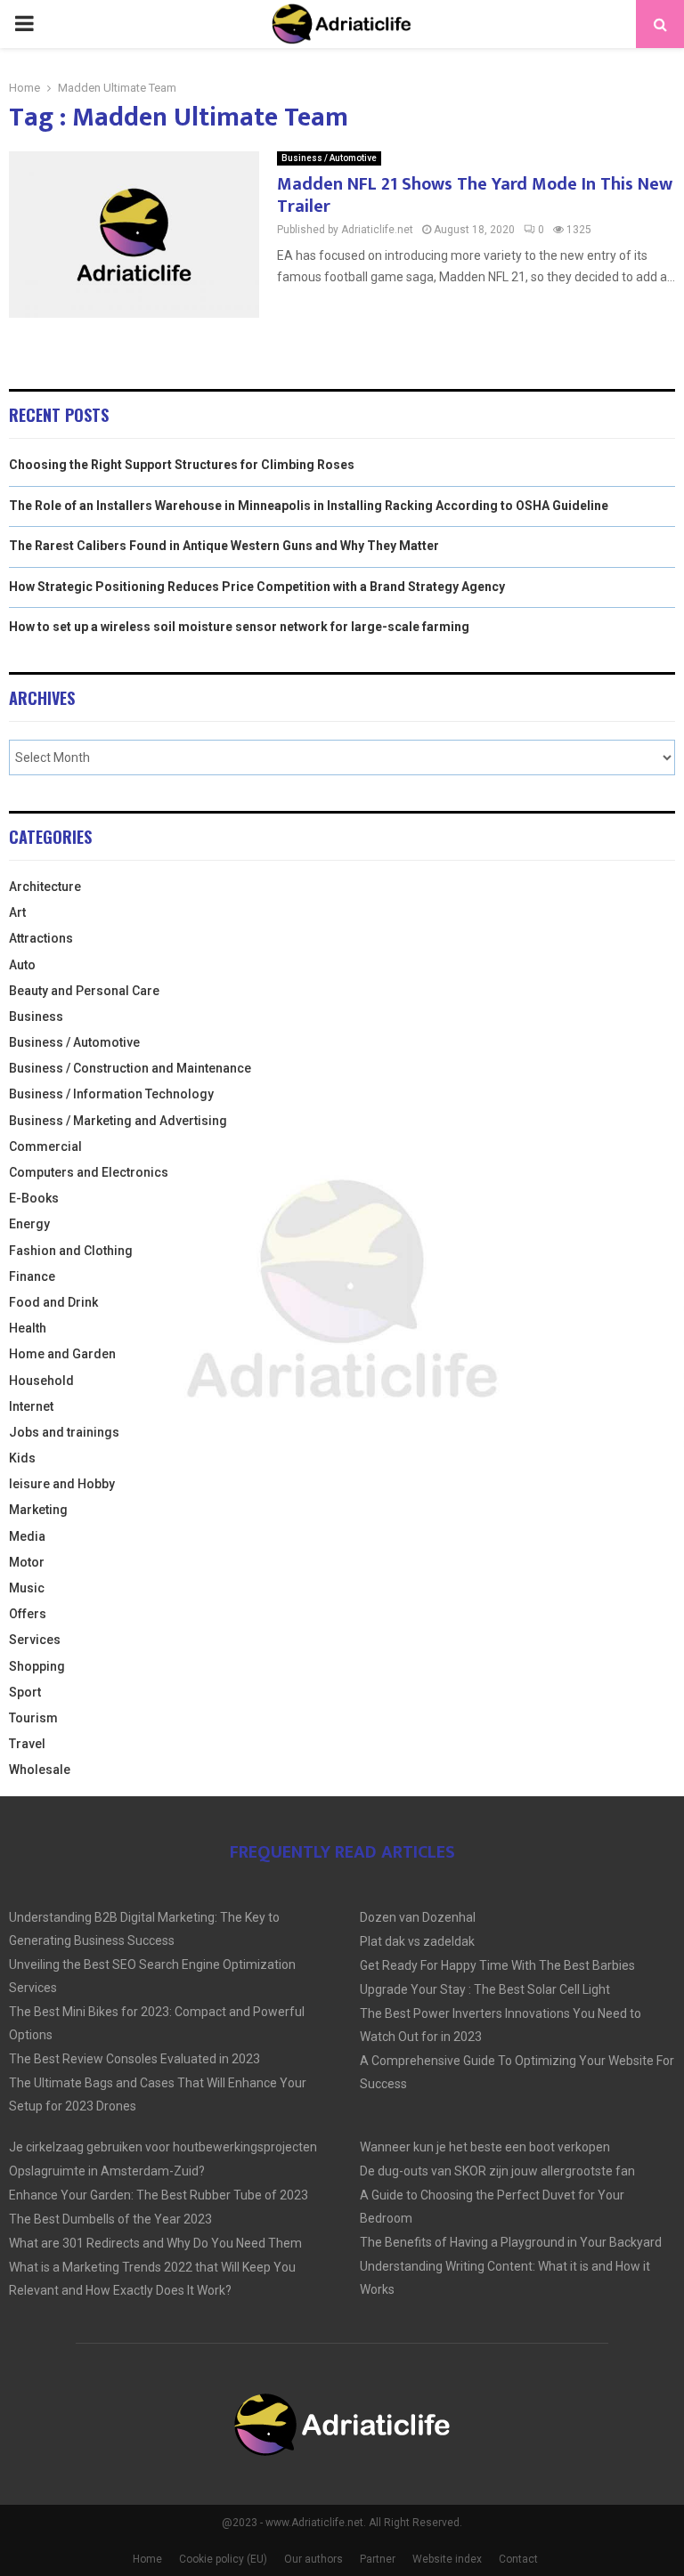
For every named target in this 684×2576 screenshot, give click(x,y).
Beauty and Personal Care (84, 991)
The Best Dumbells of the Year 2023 (110, 2219)
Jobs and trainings (64, 1432)
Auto (22, 965)
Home (147, 2559)
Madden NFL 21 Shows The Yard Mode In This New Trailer (475, 195)
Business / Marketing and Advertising (118, 1121)
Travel (27, 1744)
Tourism (33, 1718)
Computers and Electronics (89, 1172)
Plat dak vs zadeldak (417, 1941)
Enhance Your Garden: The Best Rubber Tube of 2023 (159, 2195)
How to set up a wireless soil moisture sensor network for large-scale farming (239, 627)
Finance (32, 1276)
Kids (22, 1458)
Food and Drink (53, 1302)
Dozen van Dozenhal (418, 1917)
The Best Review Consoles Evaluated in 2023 (134, 2059)
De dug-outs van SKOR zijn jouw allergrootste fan (497, 2171)
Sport (25, 1692)
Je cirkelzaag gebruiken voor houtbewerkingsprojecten (163, 2147)
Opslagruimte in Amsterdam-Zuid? (107, 2171)
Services (35, 1640)
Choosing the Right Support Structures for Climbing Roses (182, 465)
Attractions (41, 938)
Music (27, 1588)
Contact (518, 2559)
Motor (27, 1562)
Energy (29, 1224)
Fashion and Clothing (71, 1251)
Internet (31, 1406)
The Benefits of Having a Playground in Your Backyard (511, 2242)
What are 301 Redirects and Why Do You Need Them (155, 2243)
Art (17, 912)
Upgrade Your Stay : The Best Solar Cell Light (485, 1989)
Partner (378, 2559)
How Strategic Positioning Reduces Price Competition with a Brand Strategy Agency (257, 587)
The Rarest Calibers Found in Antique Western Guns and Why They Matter (224, 546)
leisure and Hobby (62, 1484)
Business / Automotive (329, 158)
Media (27, 1536)
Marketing (38, 1510)
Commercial (45, 1146)
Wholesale (40, 1770)
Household (41, 1381)
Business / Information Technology (111, 1094)
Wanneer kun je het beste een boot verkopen (485, 2147)
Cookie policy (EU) (223, 2559)
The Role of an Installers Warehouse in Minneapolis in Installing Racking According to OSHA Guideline (309, 506)
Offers (28, 1614)
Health (28, 1328)
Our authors (313, 2559)
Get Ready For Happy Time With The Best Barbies (497, 1965)
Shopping (37, 1666)
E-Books (34, 1198)
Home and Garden (62, 1354)
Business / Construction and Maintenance (130, 1068)
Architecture (45, 887)
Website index (447, 2559)
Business (36, 1017)
